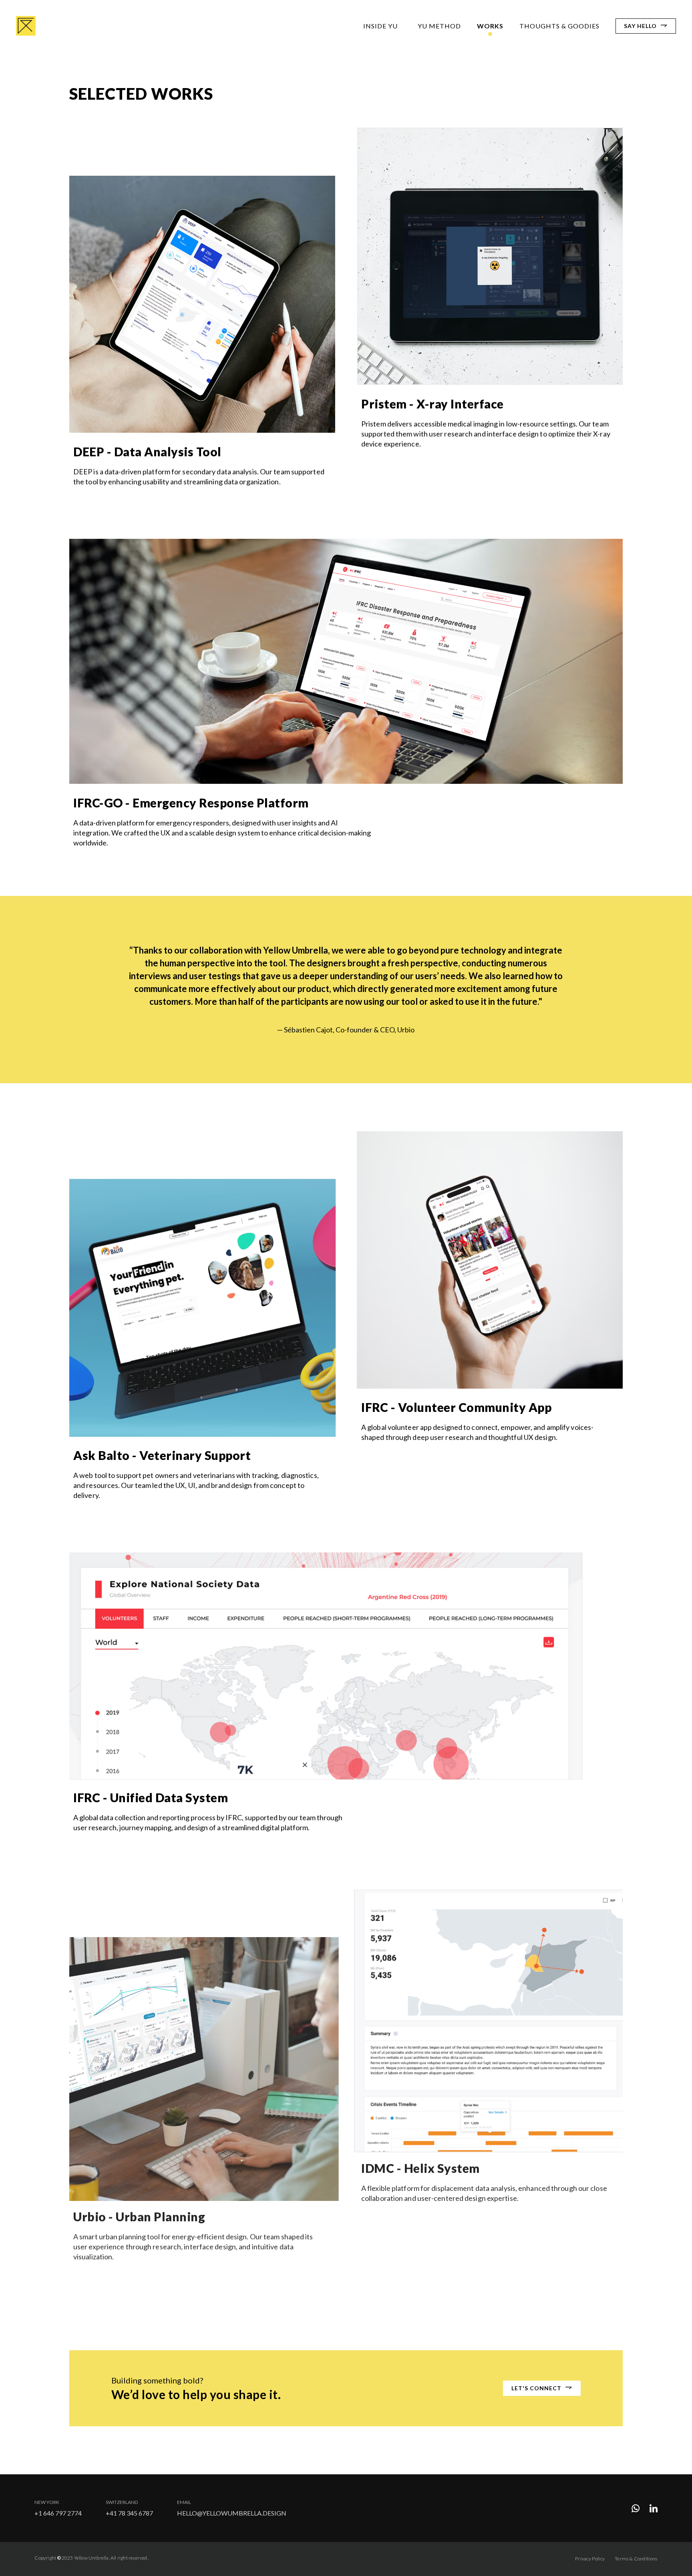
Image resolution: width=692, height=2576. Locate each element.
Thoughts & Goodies (559, 26)
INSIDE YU (380, 26)
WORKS (490, 26)
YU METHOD (439, 26)
